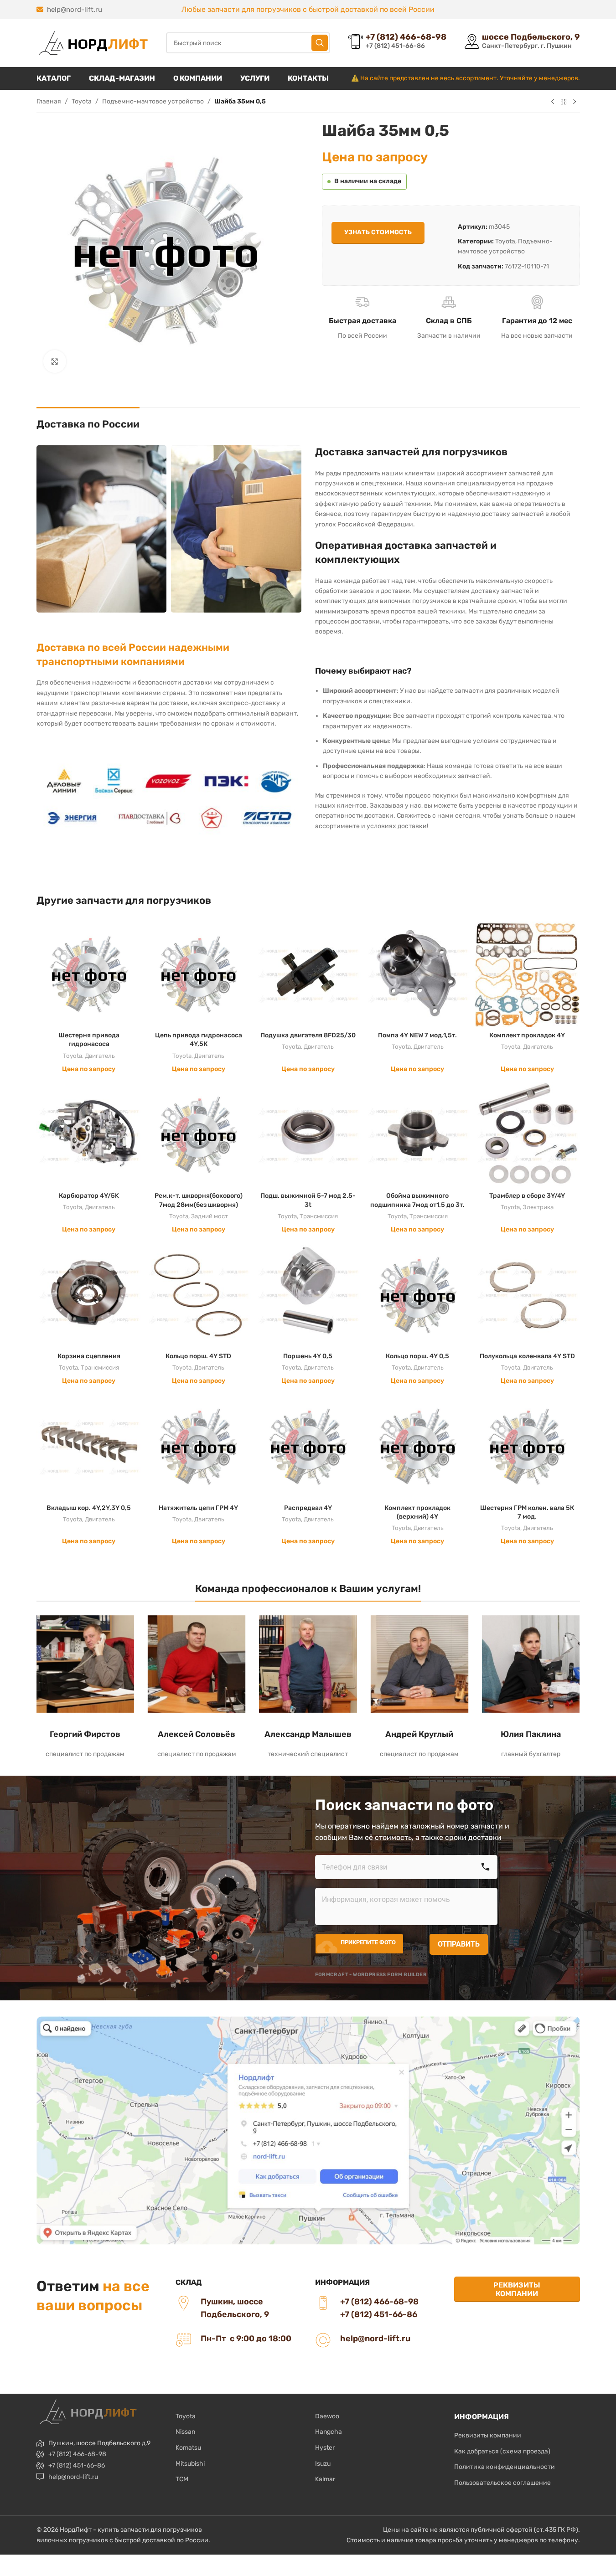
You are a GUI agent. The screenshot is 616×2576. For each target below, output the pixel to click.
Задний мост (210, 1216)
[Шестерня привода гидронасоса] (89, 974)
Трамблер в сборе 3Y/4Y (527, 1196)
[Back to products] (564, 102)
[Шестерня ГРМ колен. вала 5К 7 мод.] (527, 1447)
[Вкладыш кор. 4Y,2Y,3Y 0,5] (89, 1447)
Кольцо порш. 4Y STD (198, 1356)
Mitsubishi (190, 2464)
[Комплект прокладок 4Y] (527, 974)
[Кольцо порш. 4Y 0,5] (418, 1295)
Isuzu (323, 2464)
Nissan (185, 2432)
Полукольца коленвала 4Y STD (527, 1356)
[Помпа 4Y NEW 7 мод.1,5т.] (418, 974)
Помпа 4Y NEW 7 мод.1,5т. (417, 1035)
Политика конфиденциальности (505, 2467)
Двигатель (100, 1056)
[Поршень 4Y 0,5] (308, 1295)
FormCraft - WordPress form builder (371, 1975)
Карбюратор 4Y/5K (89, 1196)
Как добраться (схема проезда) (502, 2451)
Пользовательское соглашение (502, 2483)
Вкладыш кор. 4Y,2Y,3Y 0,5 (89, 1508)
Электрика (538, 1207)
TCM (182, 2479)
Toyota (82, 101)
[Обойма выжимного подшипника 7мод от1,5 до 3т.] (418, 1134)
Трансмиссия (319, 1216)
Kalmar (325, 2479)
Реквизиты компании (517, 2289)
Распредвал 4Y (308, 1508)
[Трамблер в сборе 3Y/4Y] (527, 1134)
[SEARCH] (320, 43)
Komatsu (188, 2448)
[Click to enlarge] (55, 361)
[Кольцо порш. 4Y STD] (198, 1295)
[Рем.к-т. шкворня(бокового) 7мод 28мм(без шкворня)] (198, 1134)
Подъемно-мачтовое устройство (153, 101)
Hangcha (329, 2432)
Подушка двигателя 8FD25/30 (308, 1035)
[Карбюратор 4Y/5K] (89, 1134)
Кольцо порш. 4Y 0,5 (417, 1356)
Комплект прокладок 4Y (527, 1035)
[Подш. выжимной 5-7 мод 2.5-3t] (308, 1134)
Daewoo (327, 2416)
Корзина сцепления (89, 1356)
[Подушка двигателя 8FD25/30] (308, 974)
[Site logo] (92, 43)
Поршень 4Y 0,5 (308, 1356)
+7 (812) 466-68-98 (77, 2454)
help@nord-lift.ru (75, 10)
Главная (49, 101)
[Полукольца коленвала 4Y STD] (527, 1295)
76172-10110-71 (527, 266)
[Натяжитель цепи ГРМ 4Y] (198, 1447)
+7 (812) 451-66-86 (77, 2465)
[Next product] (575, 102)
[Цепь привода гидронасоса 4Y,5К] (198, 974)
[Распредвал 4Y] (308, 1447)
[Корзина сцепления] (89, 1295)
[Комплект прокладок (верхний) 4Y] (418, 1447)
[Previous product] (553, 102)
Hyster (325, 2448)
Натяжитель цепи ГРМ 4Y (198, 1508)
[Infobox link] (397, 43)
